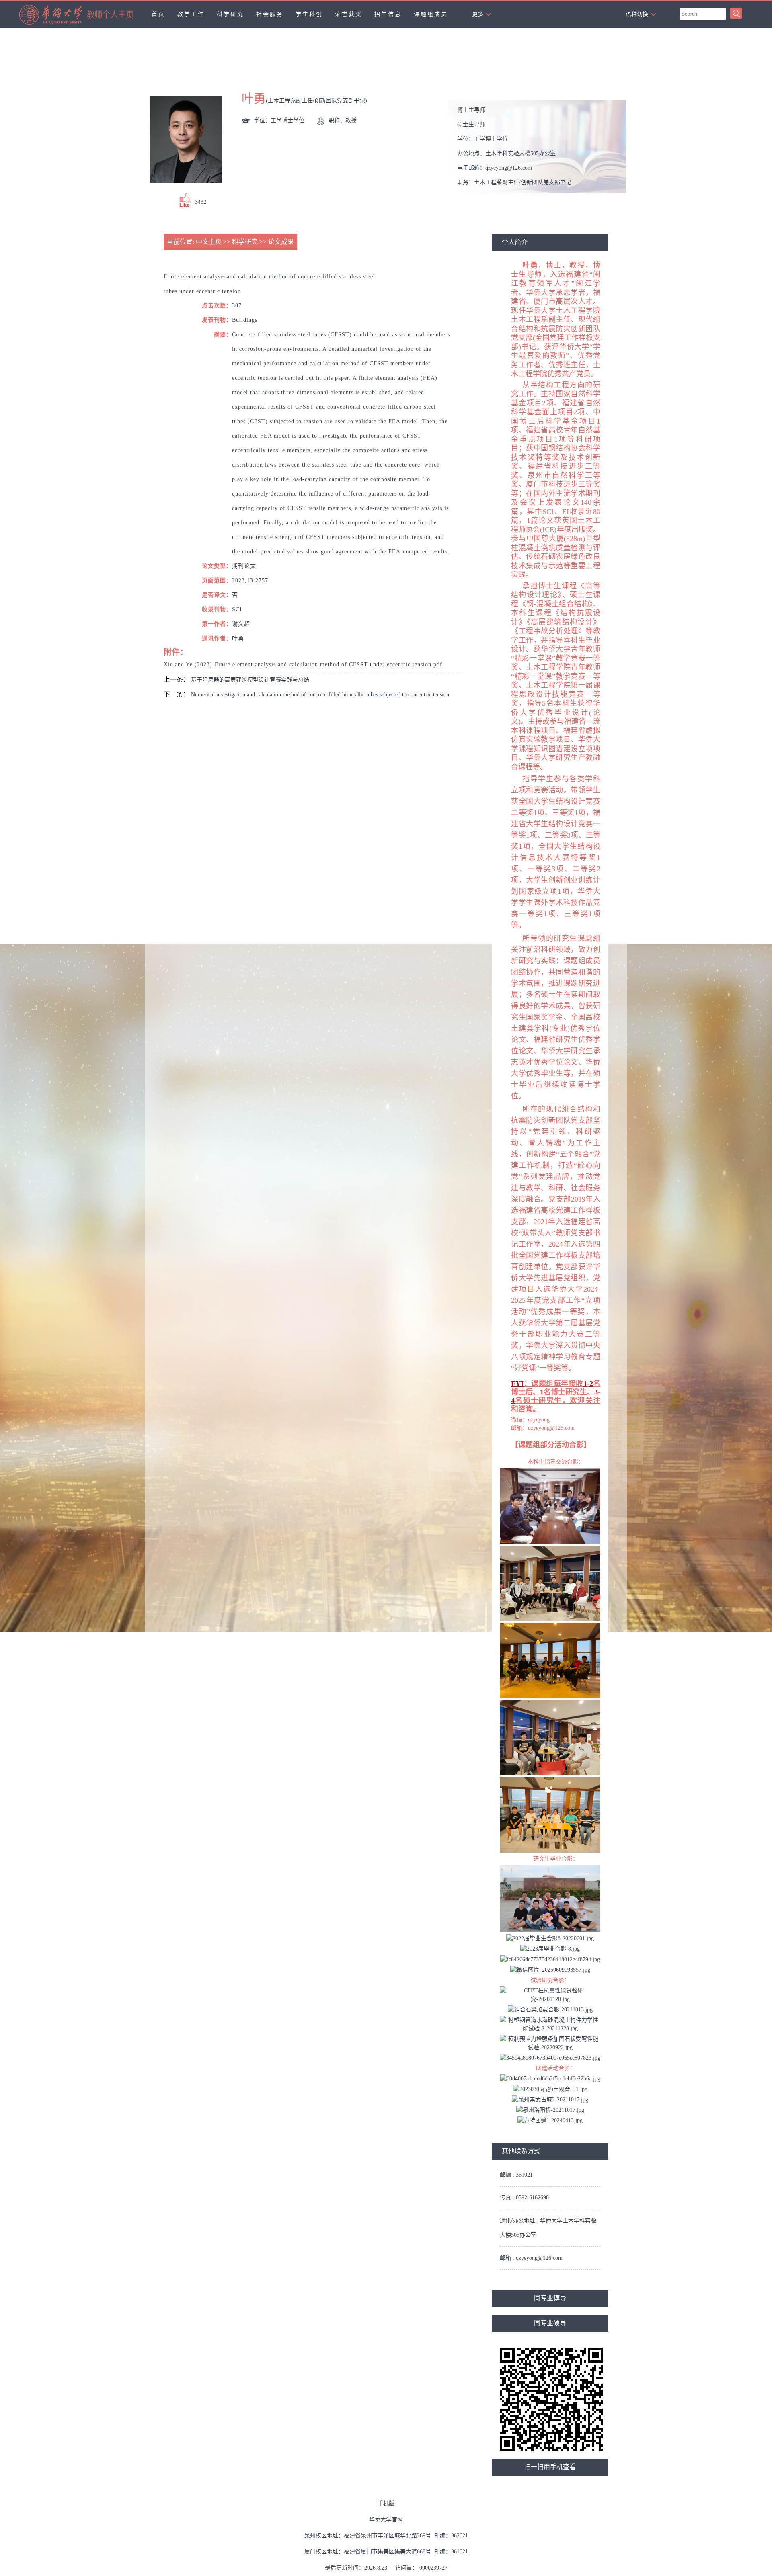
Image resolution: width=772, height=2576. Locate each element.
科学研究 (230, 14)
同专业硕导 (550, 2323)
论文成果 (281, 242)
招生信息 (388, 14)
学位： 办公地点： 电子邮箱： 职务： (514, 149)
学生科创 (309, 14)
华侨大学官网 (386, 2520)
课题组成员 (431, 14)
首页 (158, 14)
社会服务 (270, 14)
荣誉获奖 (349, 14)
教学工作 (191, 14)
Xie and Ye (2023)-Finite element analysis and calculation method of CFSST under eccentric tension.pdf (303, 664)
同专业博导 (550, 2298)
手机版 (386, 2503)
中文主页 (209, 242)
